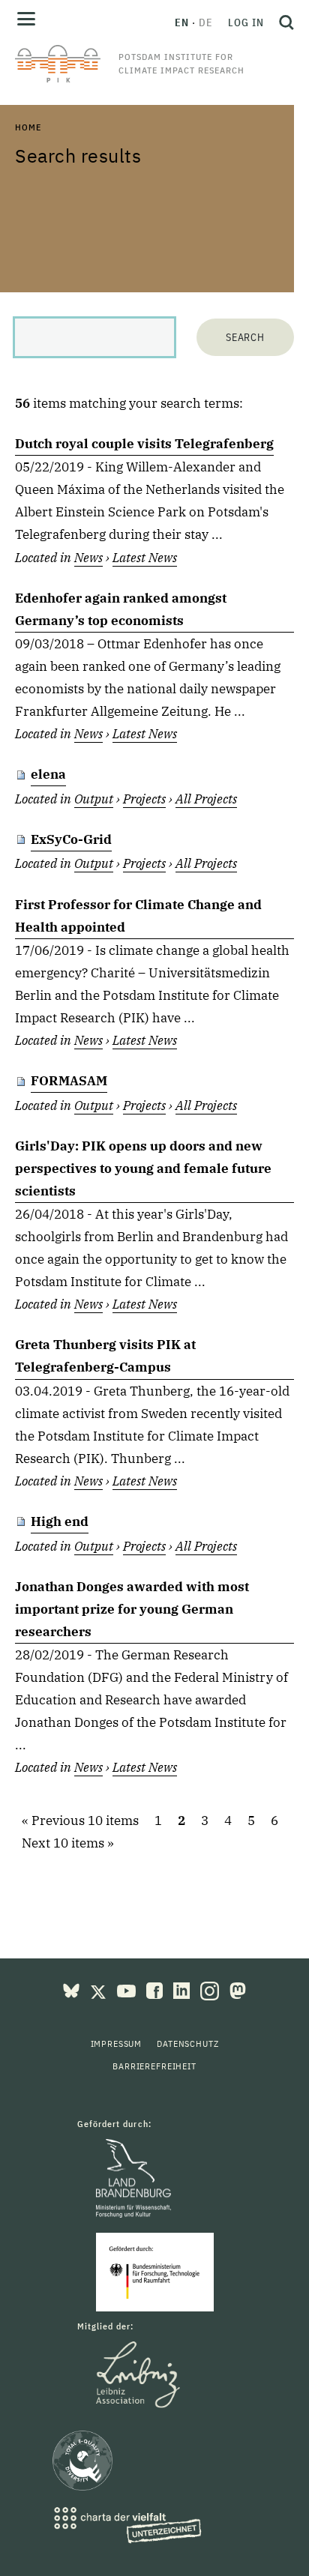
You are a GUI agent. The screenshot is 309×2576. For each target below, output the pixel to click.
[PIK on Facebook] (156, 1990)
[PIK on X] (100, 1990)
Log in (246, 22)
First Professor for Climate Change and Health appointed (138, 916)
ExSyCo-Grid (71, 839)
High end (60, 1521)
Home (28, 127)
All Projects (206, 799)
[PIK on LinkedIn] (183, 1990)
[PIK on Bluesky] (73, 1990)
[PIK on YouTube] (128, 1990)
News (88, 558)
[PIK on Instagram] (211, 1990)
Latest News (145, 558)
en (182, 22)
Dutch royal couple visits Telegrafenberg (144, 444)
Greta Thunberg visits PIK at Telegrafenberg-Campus (105, 1356)
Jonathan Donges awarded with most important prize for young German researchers (132, 1609)
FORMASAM (69, 1081)
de (206, 22)
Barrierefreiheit (154, 2066)
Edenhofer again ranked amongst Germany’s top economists (121, 609)
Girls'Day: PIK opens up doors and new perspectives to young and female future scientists (143, 1168)
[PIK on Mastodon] (238, 1990)
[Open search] (283, 22)
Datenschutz (187, 2043)
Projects (144, 799)
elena (48, 774)
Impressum (117, 2043)
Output (94, 799)
